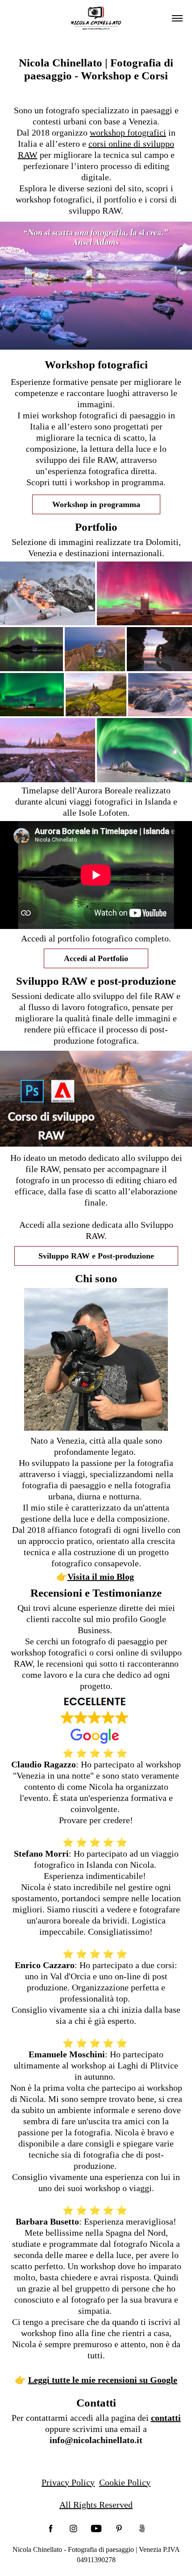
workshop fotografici (128, 132)
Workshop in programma (96, 504)
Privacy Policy (68, 2482)
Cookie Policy (125, 2482)
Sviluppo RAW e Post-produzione (96, 1256)
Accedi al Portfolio (96, 958)
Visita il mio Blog (101, 1577)
